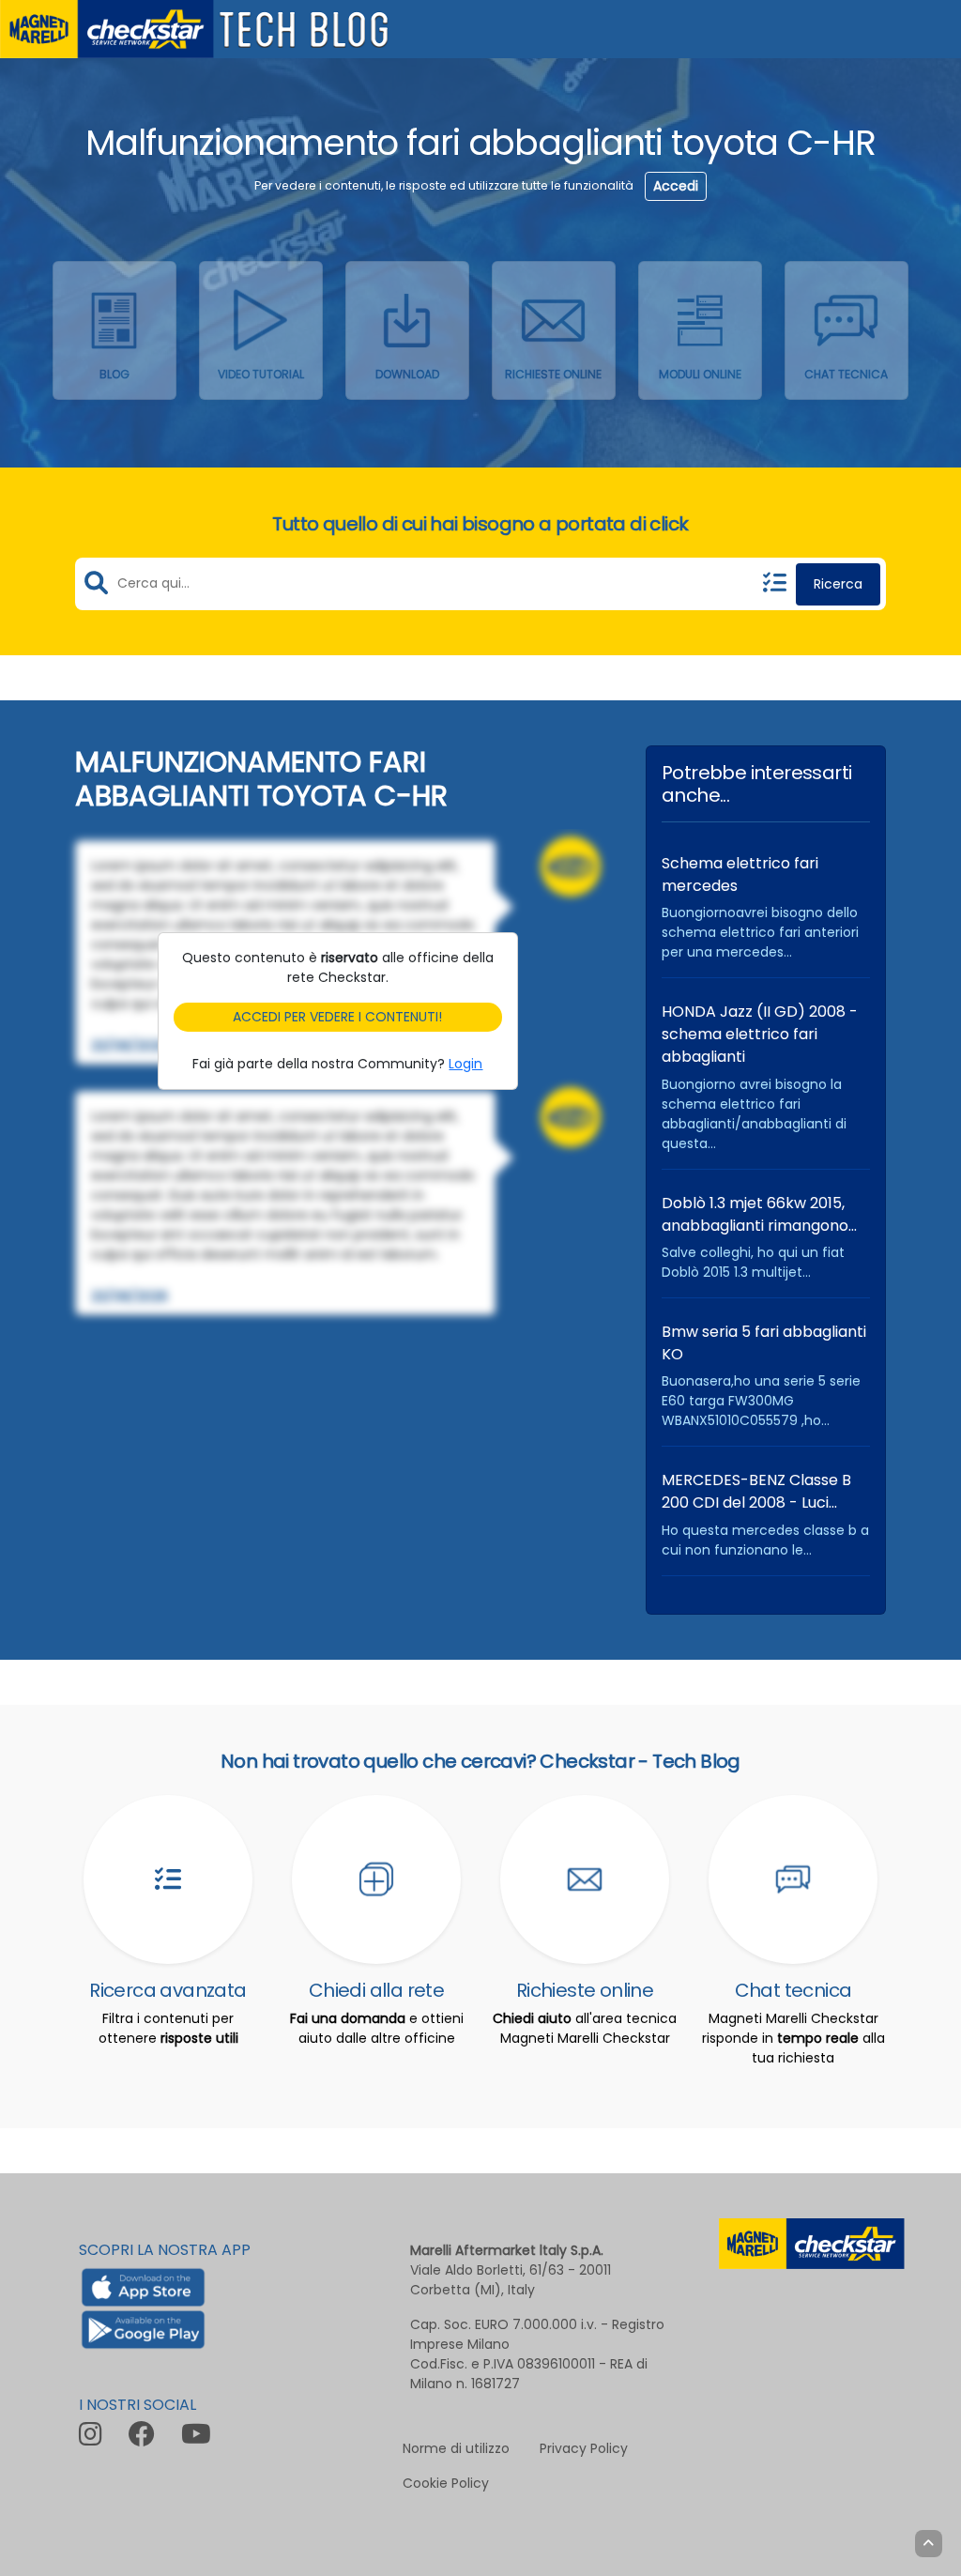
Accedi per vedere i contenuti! (337, 1017)
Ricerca (838, 584)
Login (465, 1064)
